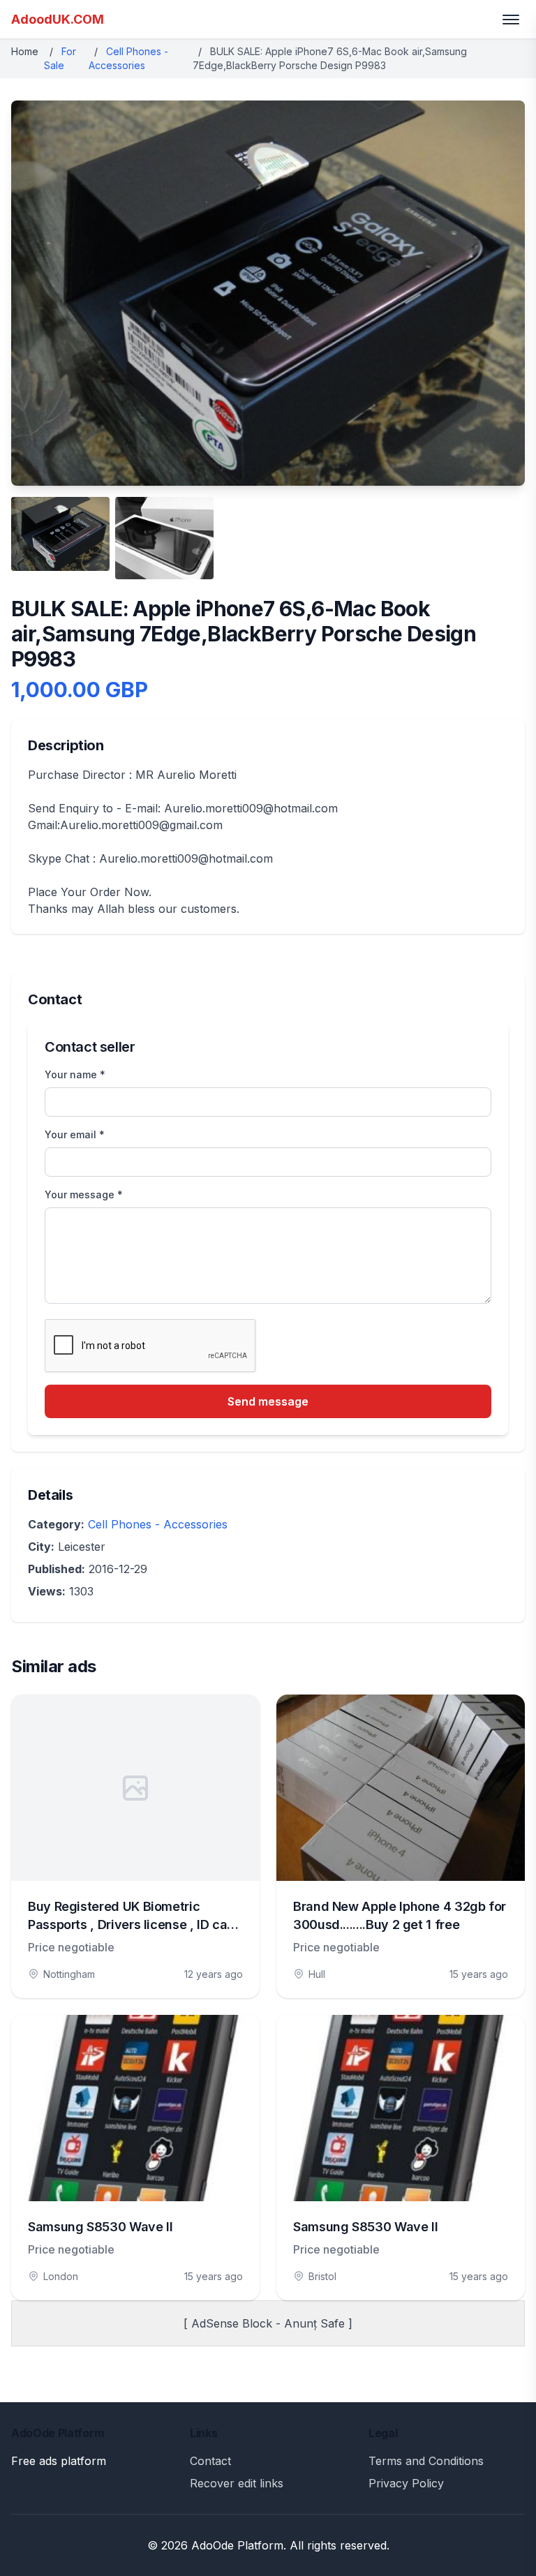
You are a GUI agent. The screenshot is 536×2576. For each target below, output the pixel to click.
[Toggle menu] (511, 20)
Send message (268, 1401)
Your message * (84, 1194)
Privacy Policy (406, 2483)
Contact (210, 2461)
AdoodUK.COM (58, 19)
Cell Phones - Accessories (158, 1524)
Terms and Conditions (426, 2461)
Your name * (75, 1074)
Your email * (75, 1134)
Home (25, 51)
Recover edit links (237, 2483)
